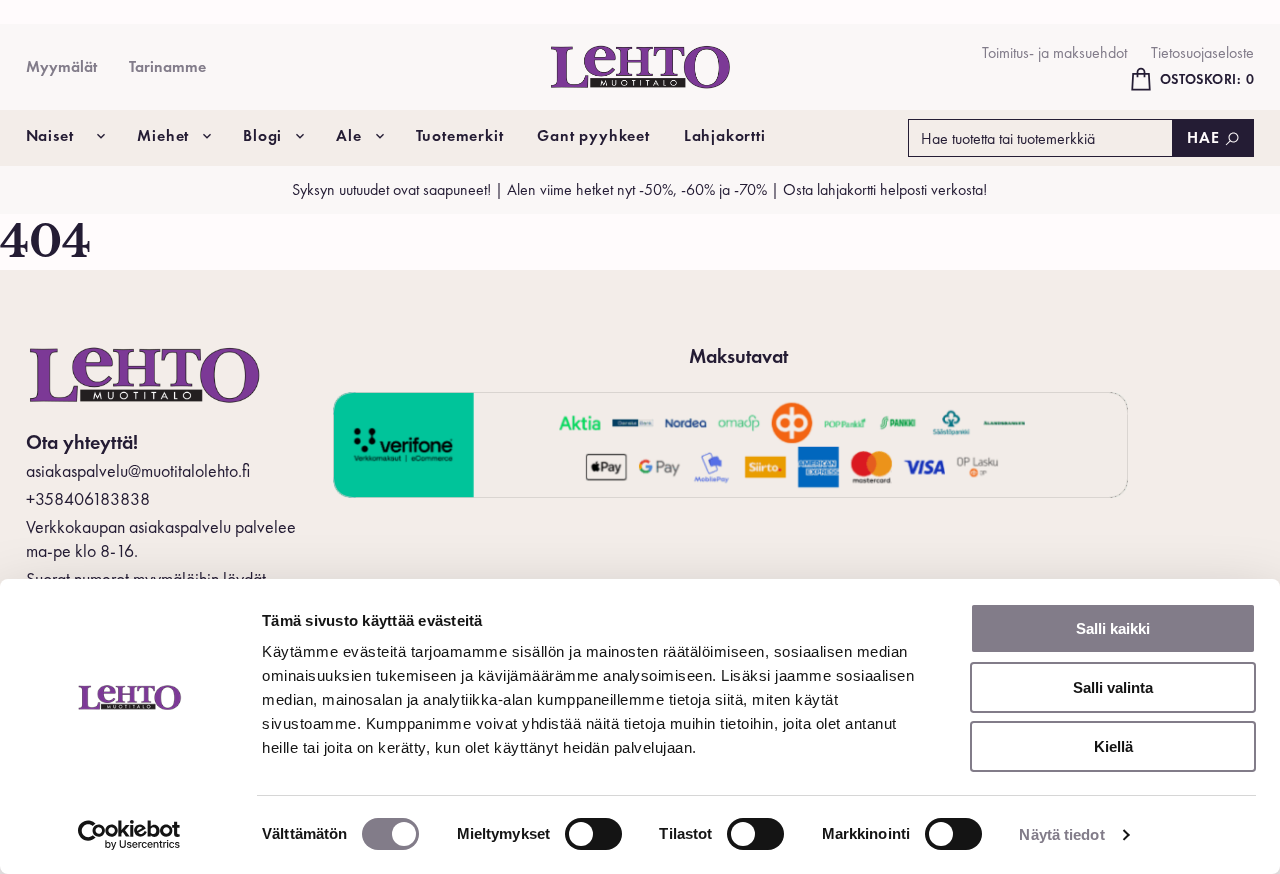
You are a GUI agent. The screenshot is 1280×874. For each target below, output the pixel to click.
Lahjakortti (725, 135)
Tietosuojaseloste (1202, 52)
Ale (348, 135)
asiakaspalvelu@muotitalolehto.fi (138, 470)
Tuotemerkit (460, 135)
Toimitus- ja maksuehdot (1054, 52)
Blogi (262, 135)
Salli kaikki (1113, 628)
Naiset (50, 135)
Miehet (163, 135)
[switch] (593, 834)
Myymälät (61, 66)
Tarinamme (167, 66)
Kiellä (1113, 746)
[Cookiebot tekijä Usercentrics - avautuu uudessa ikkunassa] (129, 835)
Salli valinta (1113, 687)
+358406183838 (88, 498)
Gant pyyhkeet (593, 135)
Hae (1203, 137)
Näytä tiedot (1061, 834)
